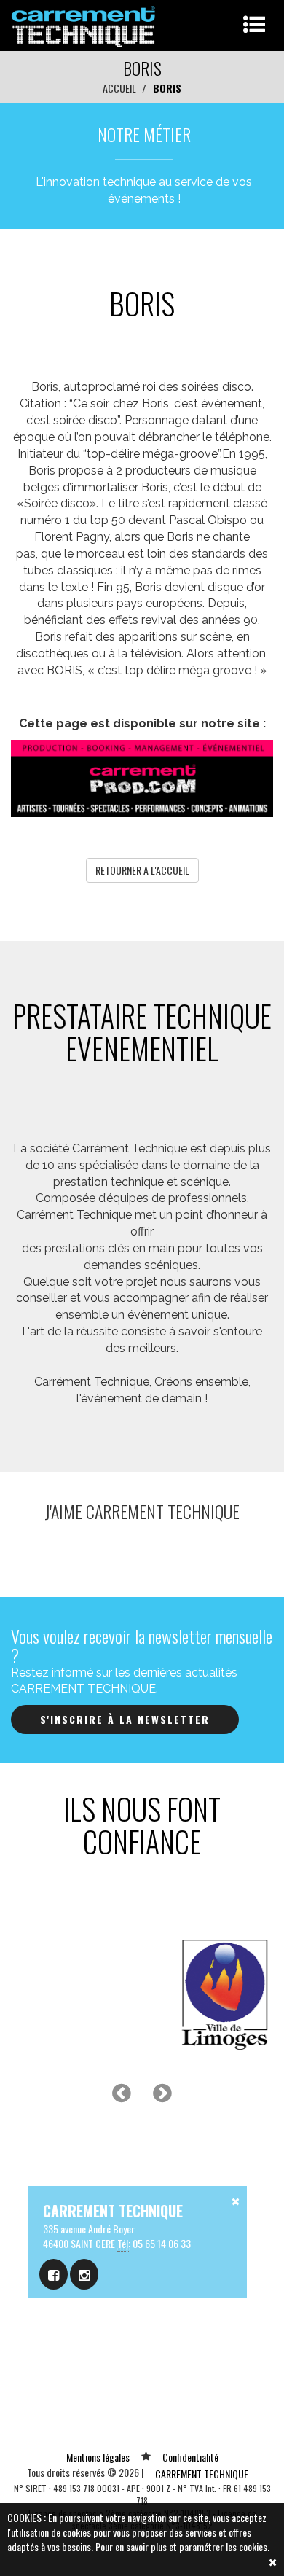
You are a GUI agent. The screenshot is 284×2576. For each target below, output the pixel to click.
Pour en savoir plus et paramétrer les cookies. (182, 2546)
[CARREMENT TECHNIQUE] (84, 24)
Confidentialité (190, 2457)
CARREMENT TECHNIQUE (202, 2474)
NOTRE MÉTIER (144, 134)
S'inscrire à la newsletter (125, 1719)
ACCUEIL (119, 88)
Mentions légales (98, 2457)
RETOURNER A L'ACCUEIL (142, 870)
